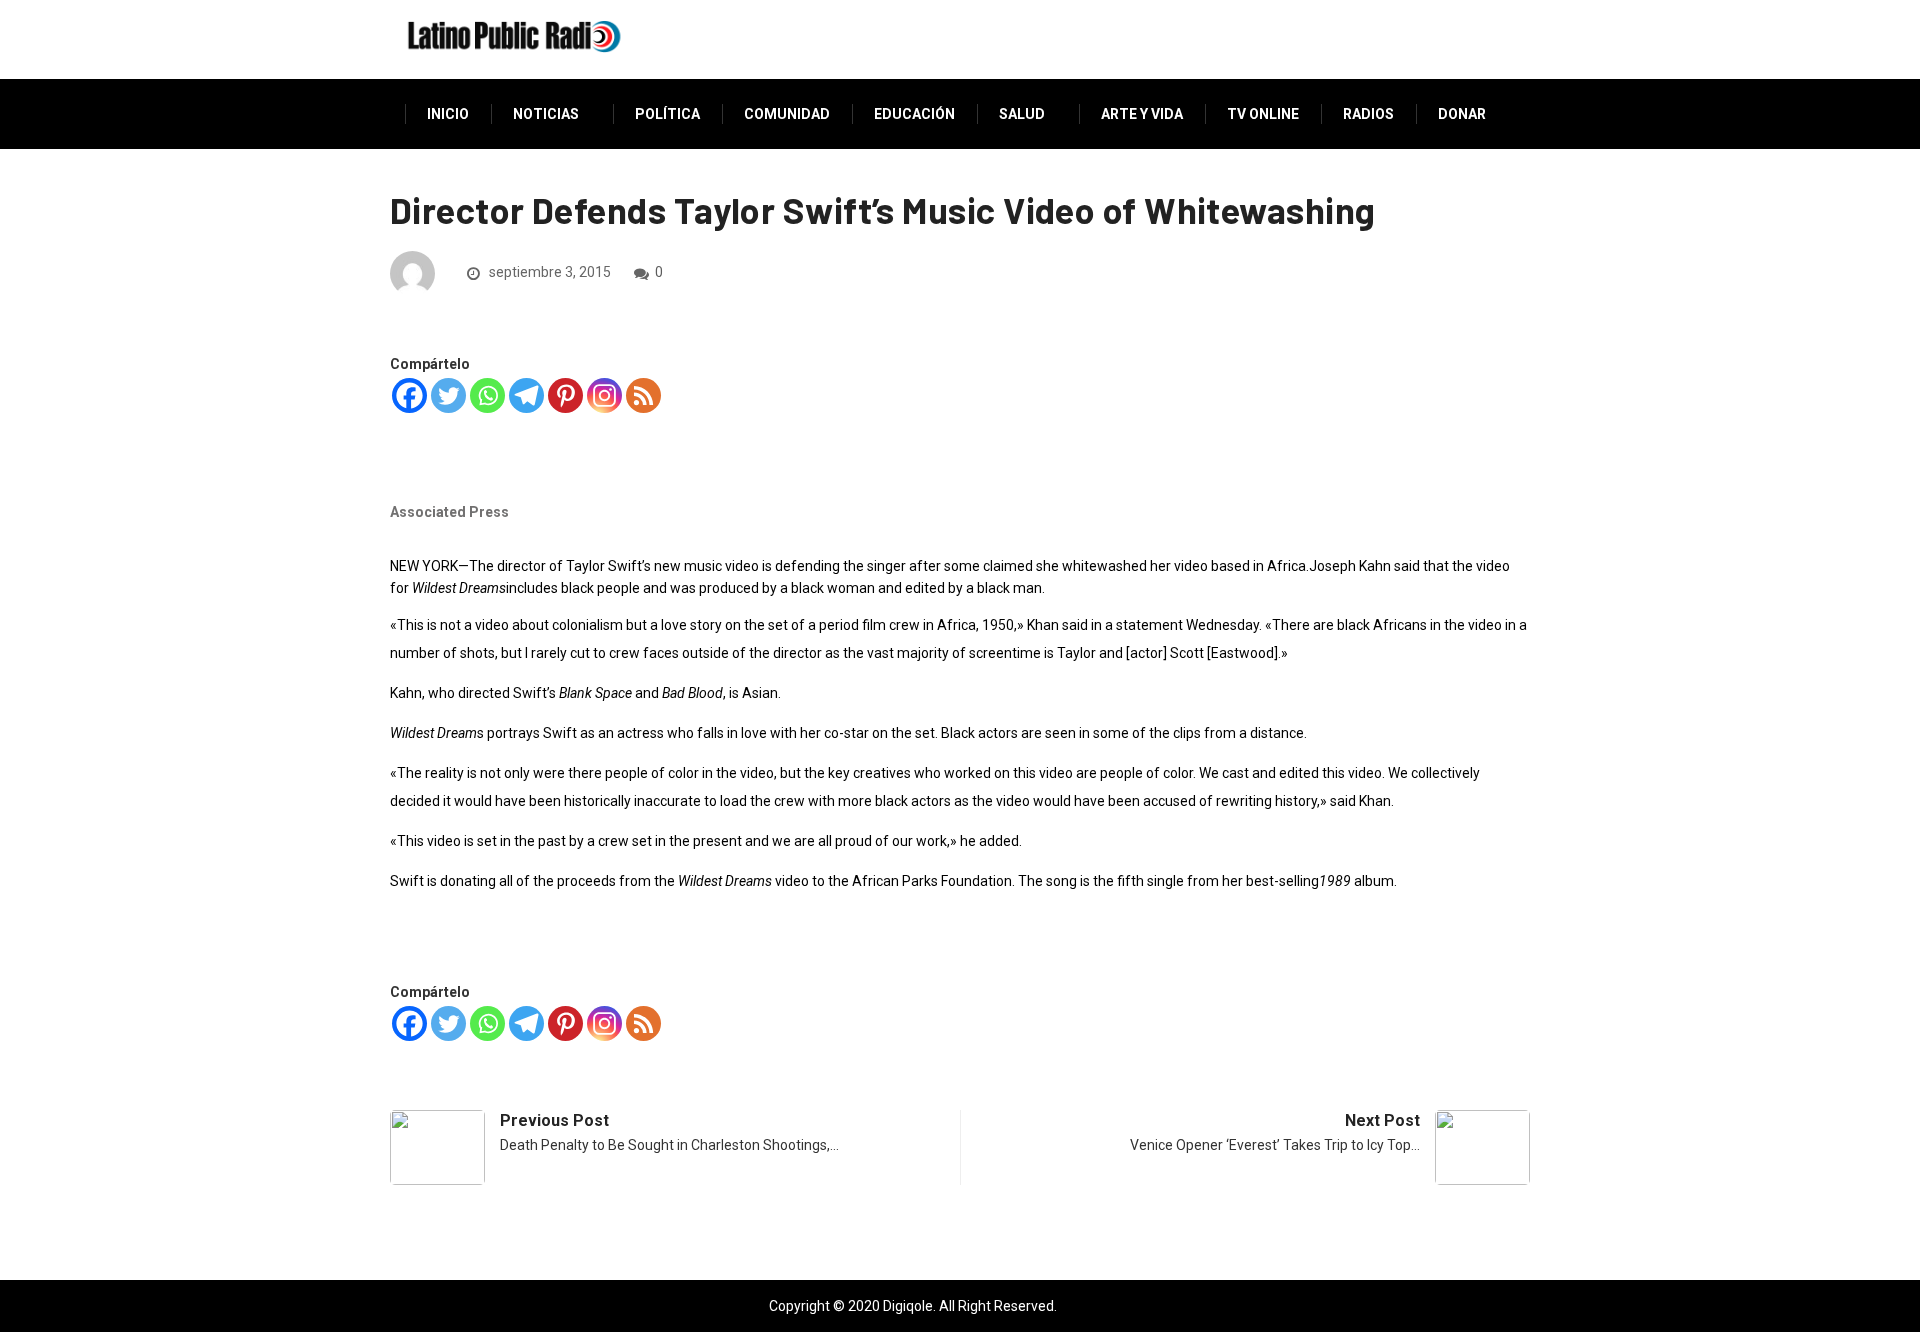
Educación (914, 114)
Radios (1368, 114)
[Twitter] (448, 395)
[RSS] (643, 395)
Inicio (448, 114)
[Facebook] (409, 395)
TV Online (1263, 114)
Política (667, 114)
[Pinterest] (565, 395)
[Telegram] (526, 395)
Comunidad (787, 114)
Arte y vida (1142, 114)
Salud (1022, 114)
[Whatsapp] (487, 395)
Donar (1462, 114)
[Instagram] (604, 395)
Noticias (546, 114)
